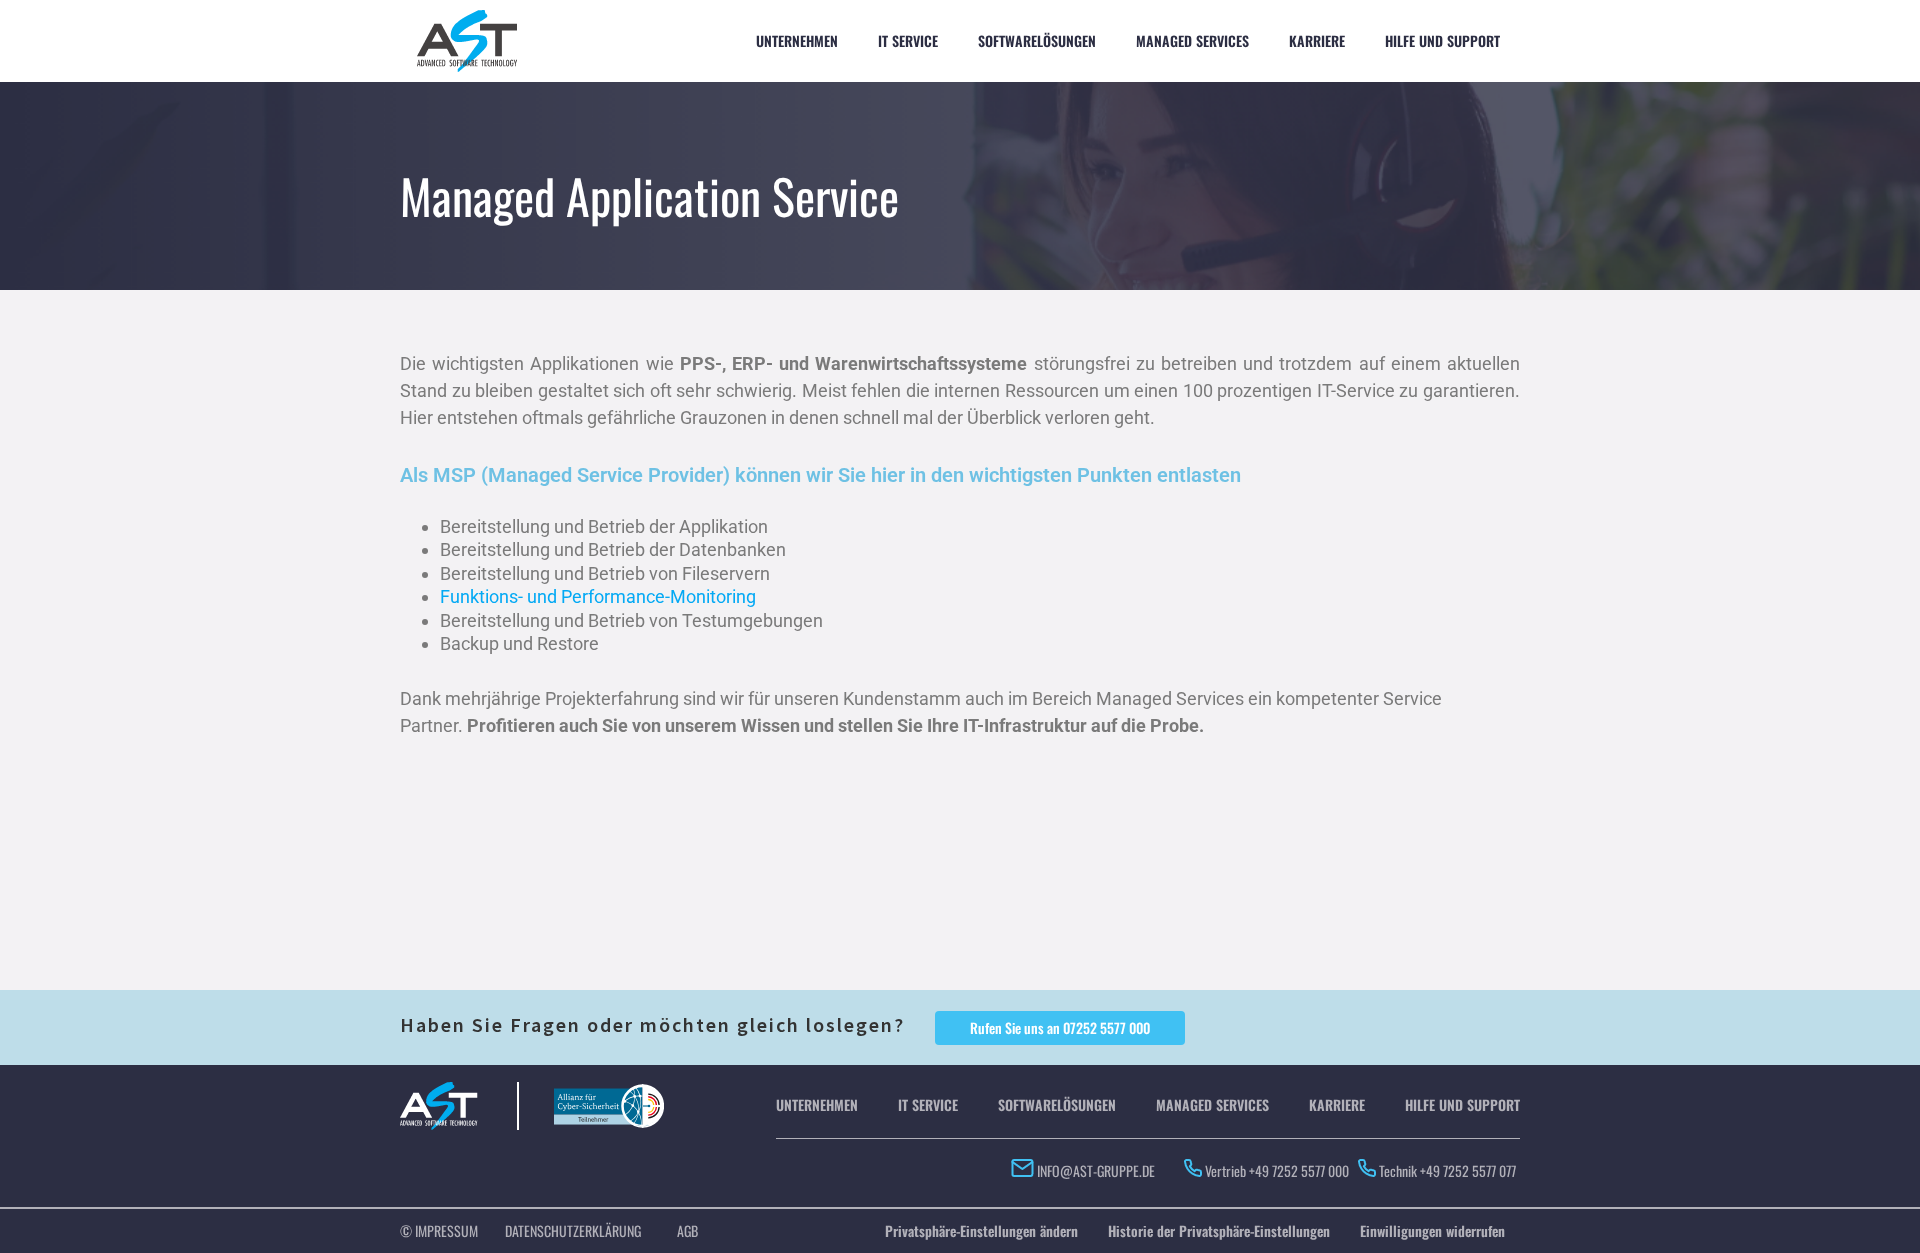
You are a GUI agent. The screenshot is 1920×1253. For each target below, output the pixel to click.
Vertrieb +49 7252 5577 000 (1277, 1170)
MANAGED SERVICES (1192, 40)
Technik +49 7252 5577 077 (1449, 1170)
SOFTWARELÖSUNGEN (1037, 40)
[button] (1060, 1028)
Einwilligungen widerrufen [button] (1432, 1230)
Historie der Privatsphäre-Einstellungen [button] (1219, 1230)
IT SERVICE (908, 40)
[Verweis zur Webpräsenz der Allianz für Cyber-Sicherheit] (609, 1093)
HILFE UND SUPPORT (1442, 40)
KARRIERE (1317, 40)
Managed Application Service (649, 195)
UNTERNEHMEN (797, 40)
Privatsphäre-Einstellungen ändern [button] (981, 1230)
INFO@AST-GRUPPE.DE (1094, 1170)
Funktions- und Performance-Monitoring (598, 596)
